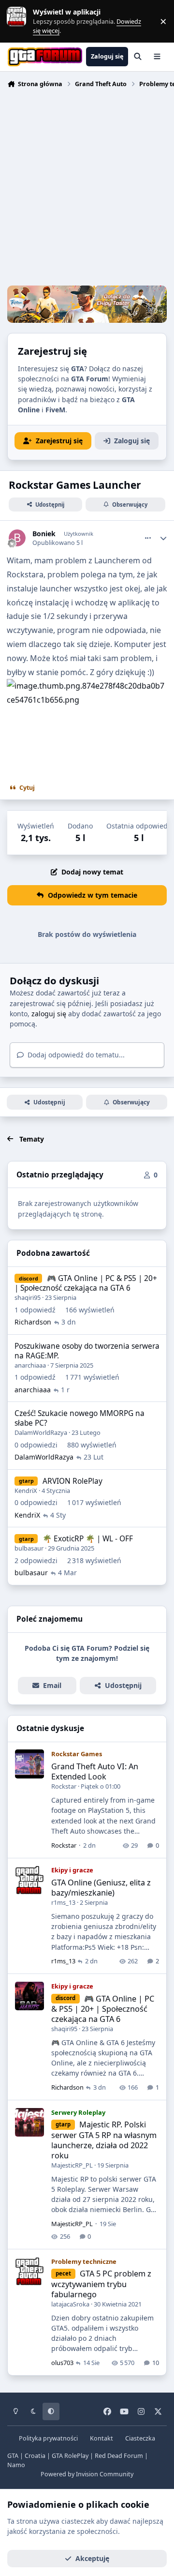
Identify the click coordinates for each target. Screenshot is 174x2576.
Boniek (44, 534)
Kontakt (101, 2438)
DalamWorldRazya (41, 1432)
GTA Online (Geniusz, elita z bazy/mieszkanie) (101, 1888)
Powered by (87, 2474)
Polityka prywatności (48, 2438)
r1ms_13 (63, 1902)
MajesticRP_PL (72, 2165)
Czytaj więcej (21, 21)
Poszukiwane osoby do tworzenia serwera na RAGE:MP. (87, 1351)
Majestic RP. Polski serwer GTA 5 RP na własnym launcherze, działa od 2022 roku (104, 2140)
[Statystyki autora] (163, 538)
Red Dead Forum (119, 2456)
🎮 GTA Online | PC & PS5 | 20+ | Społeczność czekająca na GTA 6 (86, 1283)
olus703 (62, 2363)
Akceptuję (92, 2558)
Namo (16, 2465)
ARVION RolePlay (72, 1481)
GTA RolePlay (70, 2456)
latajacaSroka (70, 2304)
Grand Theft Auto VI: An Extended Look (95, 1771)
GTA (13, 2456)
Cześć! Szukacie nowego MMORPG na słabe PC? (80, 1418)
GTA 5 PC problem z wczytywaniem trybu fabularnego (101, 2284)
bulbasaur (29, 1548)
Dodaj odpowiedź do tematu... (75, 1055)
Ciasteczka (140, 2438)
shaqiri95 (28, 1297)
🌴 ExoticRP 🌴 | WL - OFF (88, 1539)
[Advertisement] (87, 188)
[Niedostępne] (87, 686)
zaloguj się (49, 1014)
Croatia (35, 2456)
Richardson (33, 1322)
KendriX (26, 1491)
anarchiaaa (30, 1365)
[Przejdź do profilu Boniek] (17, 538)
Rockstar (64, 1786)
